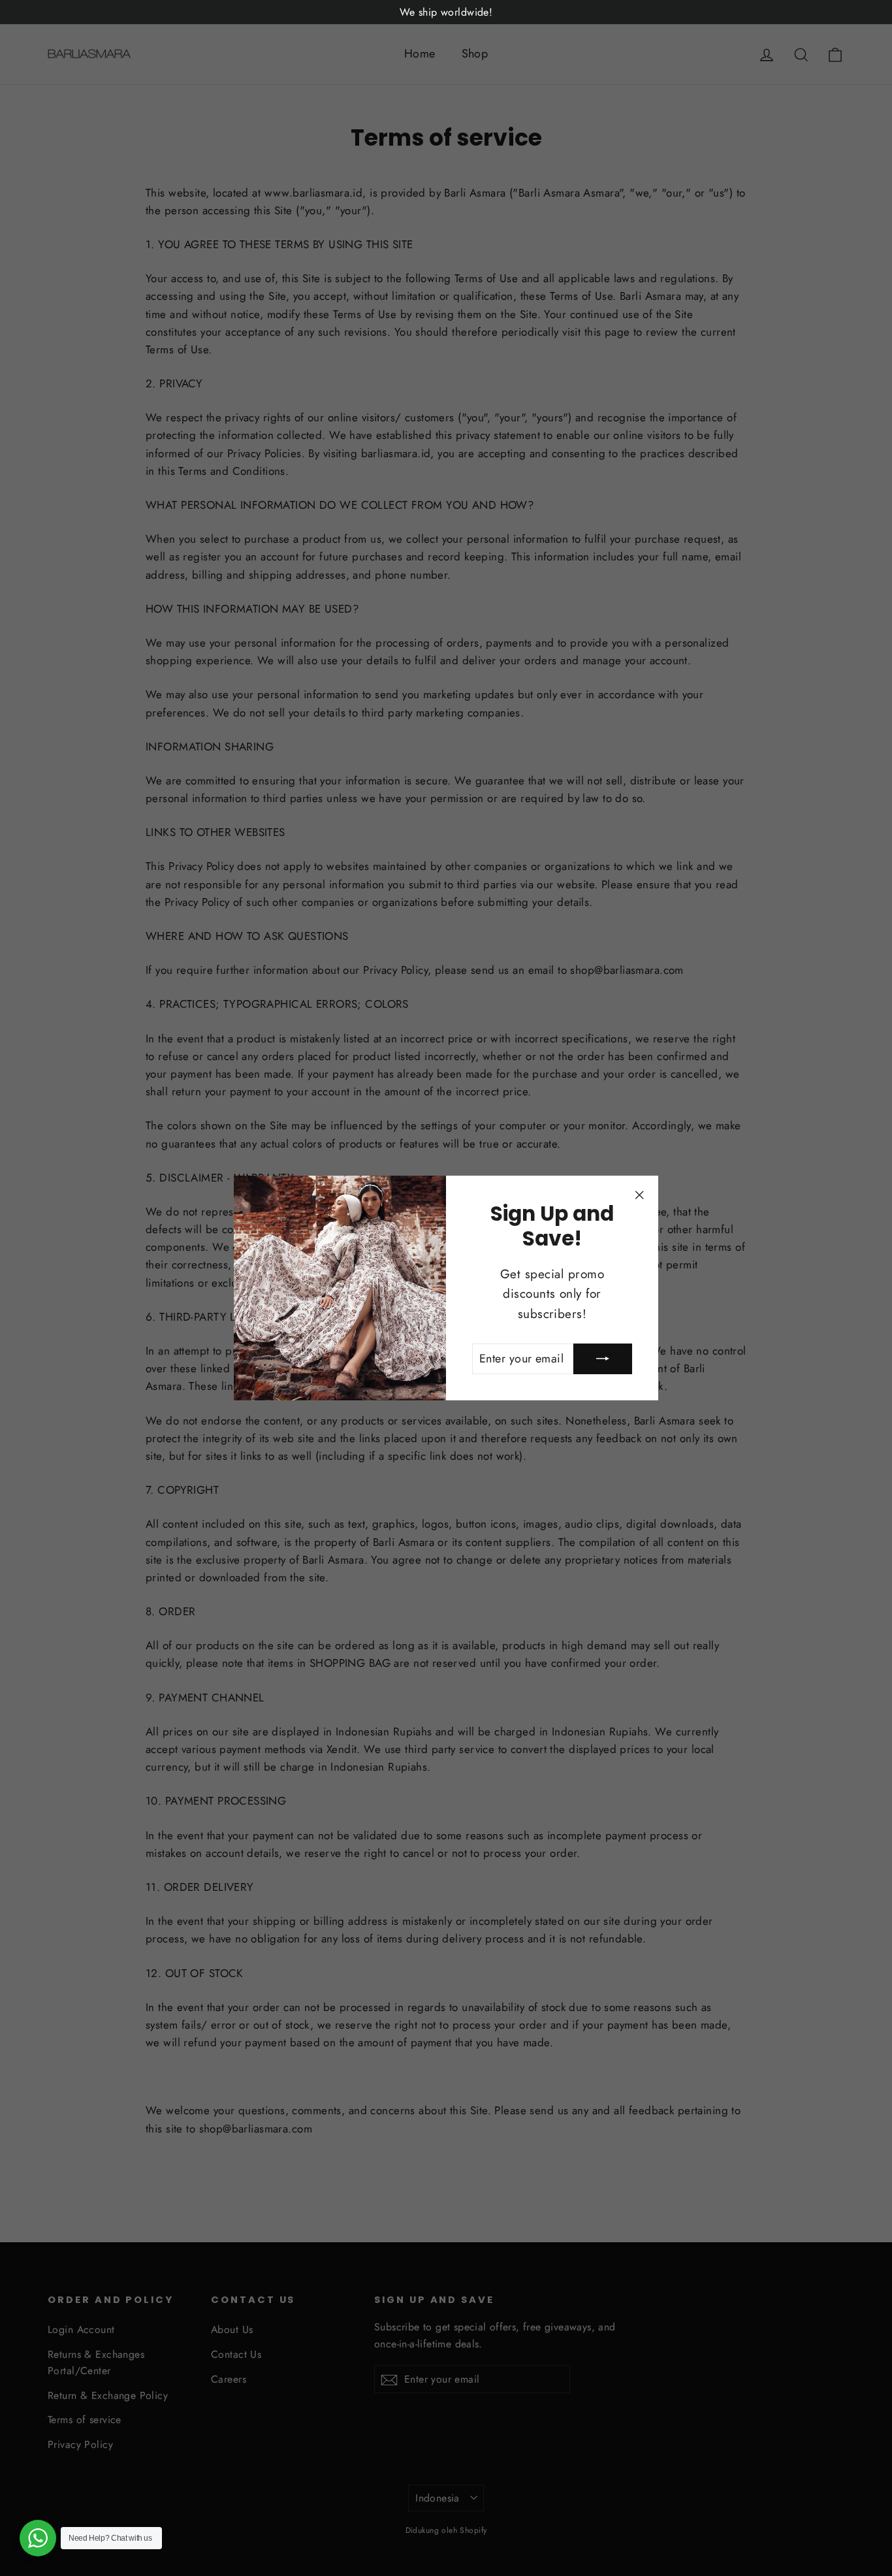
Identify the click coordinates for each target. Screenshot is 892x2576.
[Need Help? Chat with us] (38, 2538)
